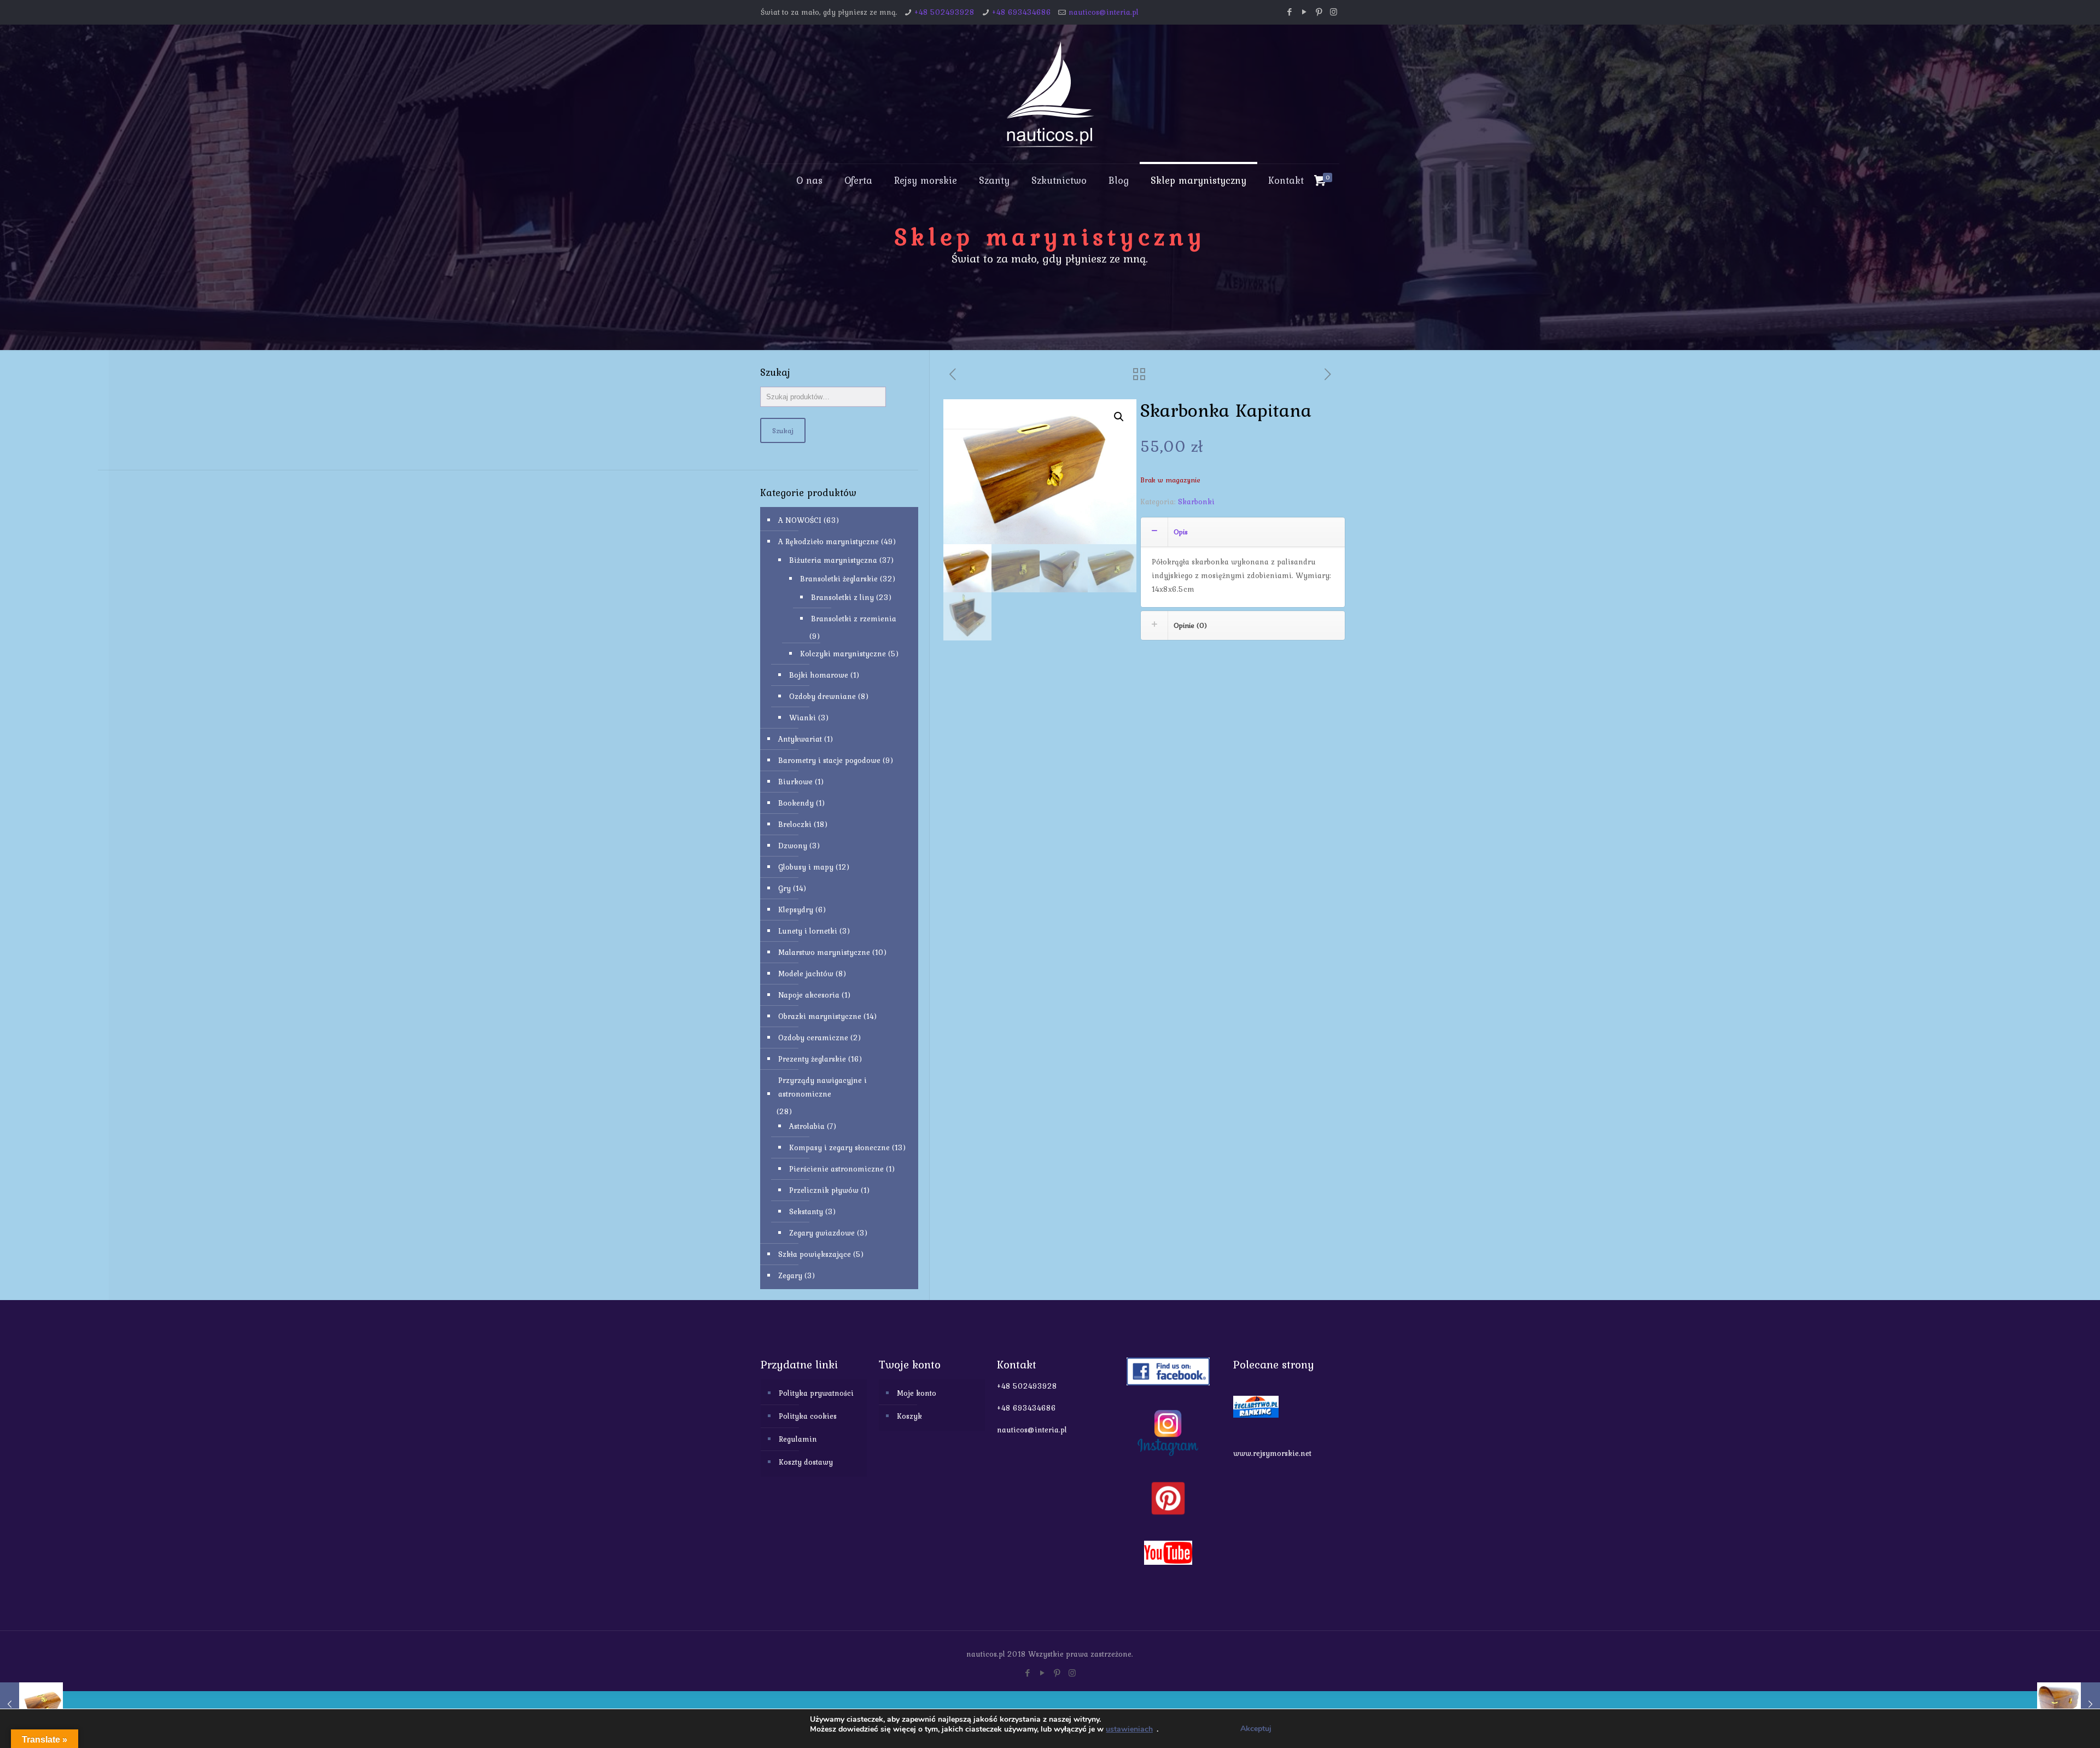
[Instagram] (1334, 12)
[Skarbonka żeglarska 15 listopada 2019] (31, 1704)
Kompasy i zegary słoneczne (839, 1147)
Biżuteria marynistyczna (833, 560)
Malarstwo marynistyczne (824, 952)
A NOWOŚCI (800, 520)
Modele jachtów (806, 974)
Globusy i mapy (806, 867)
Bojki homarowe (819, 675)
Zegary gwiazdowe (822, 1233)
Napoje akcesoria (809, 995)
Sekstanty (806, 1211)
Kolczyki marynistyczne (843, 654)
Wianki (803, 718)
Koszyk (909, 1416)
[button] (1119, 417)
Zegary (790, 1275)
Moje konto (917, 1393)
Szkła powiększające (815, 1254)
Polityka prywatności (816, 1393)
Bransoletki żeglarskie (839, 579)
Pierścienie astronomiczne (836, 1169)
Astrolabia (807, 1126)
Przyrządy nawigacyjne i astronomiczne (822, 1087)
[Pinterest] (1319, 12)
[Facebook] (1289, 12)
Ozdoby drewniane (822, 696)
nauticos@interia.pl (1104, 12)
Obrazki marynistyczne (820, 1016)
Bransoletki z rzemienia (854, 619)
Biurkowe (795, 782)
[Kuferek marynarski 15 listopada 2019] (2069, 1704)
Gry (784, 888)
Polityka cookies (808, 1416)
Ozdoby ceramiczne (813, 1038)
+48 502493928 (944, 12)
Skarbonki (1196, 502)
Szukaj (783, 430)
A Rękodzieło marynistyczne (829, 541)
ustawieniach (1129, 1729)
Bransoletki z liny (842, 597)
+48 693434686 (1022, 12)
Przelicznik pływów (824, 1190)
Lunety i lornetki (808, 931)
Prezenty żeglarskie (812, 1059)
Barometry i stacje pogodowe (829, 760)
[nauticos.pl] (1050, 94)
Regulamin (798, 1439)
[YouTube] (1304, 12)
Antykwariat (800, 739)
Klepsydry (796, 910)
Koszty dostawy (806, 1462)
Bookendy (796, 803)
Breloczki (795, 824)
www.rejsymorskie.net (1272, 1453)
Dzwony (793, 846)
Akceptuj (1256, 1729)
